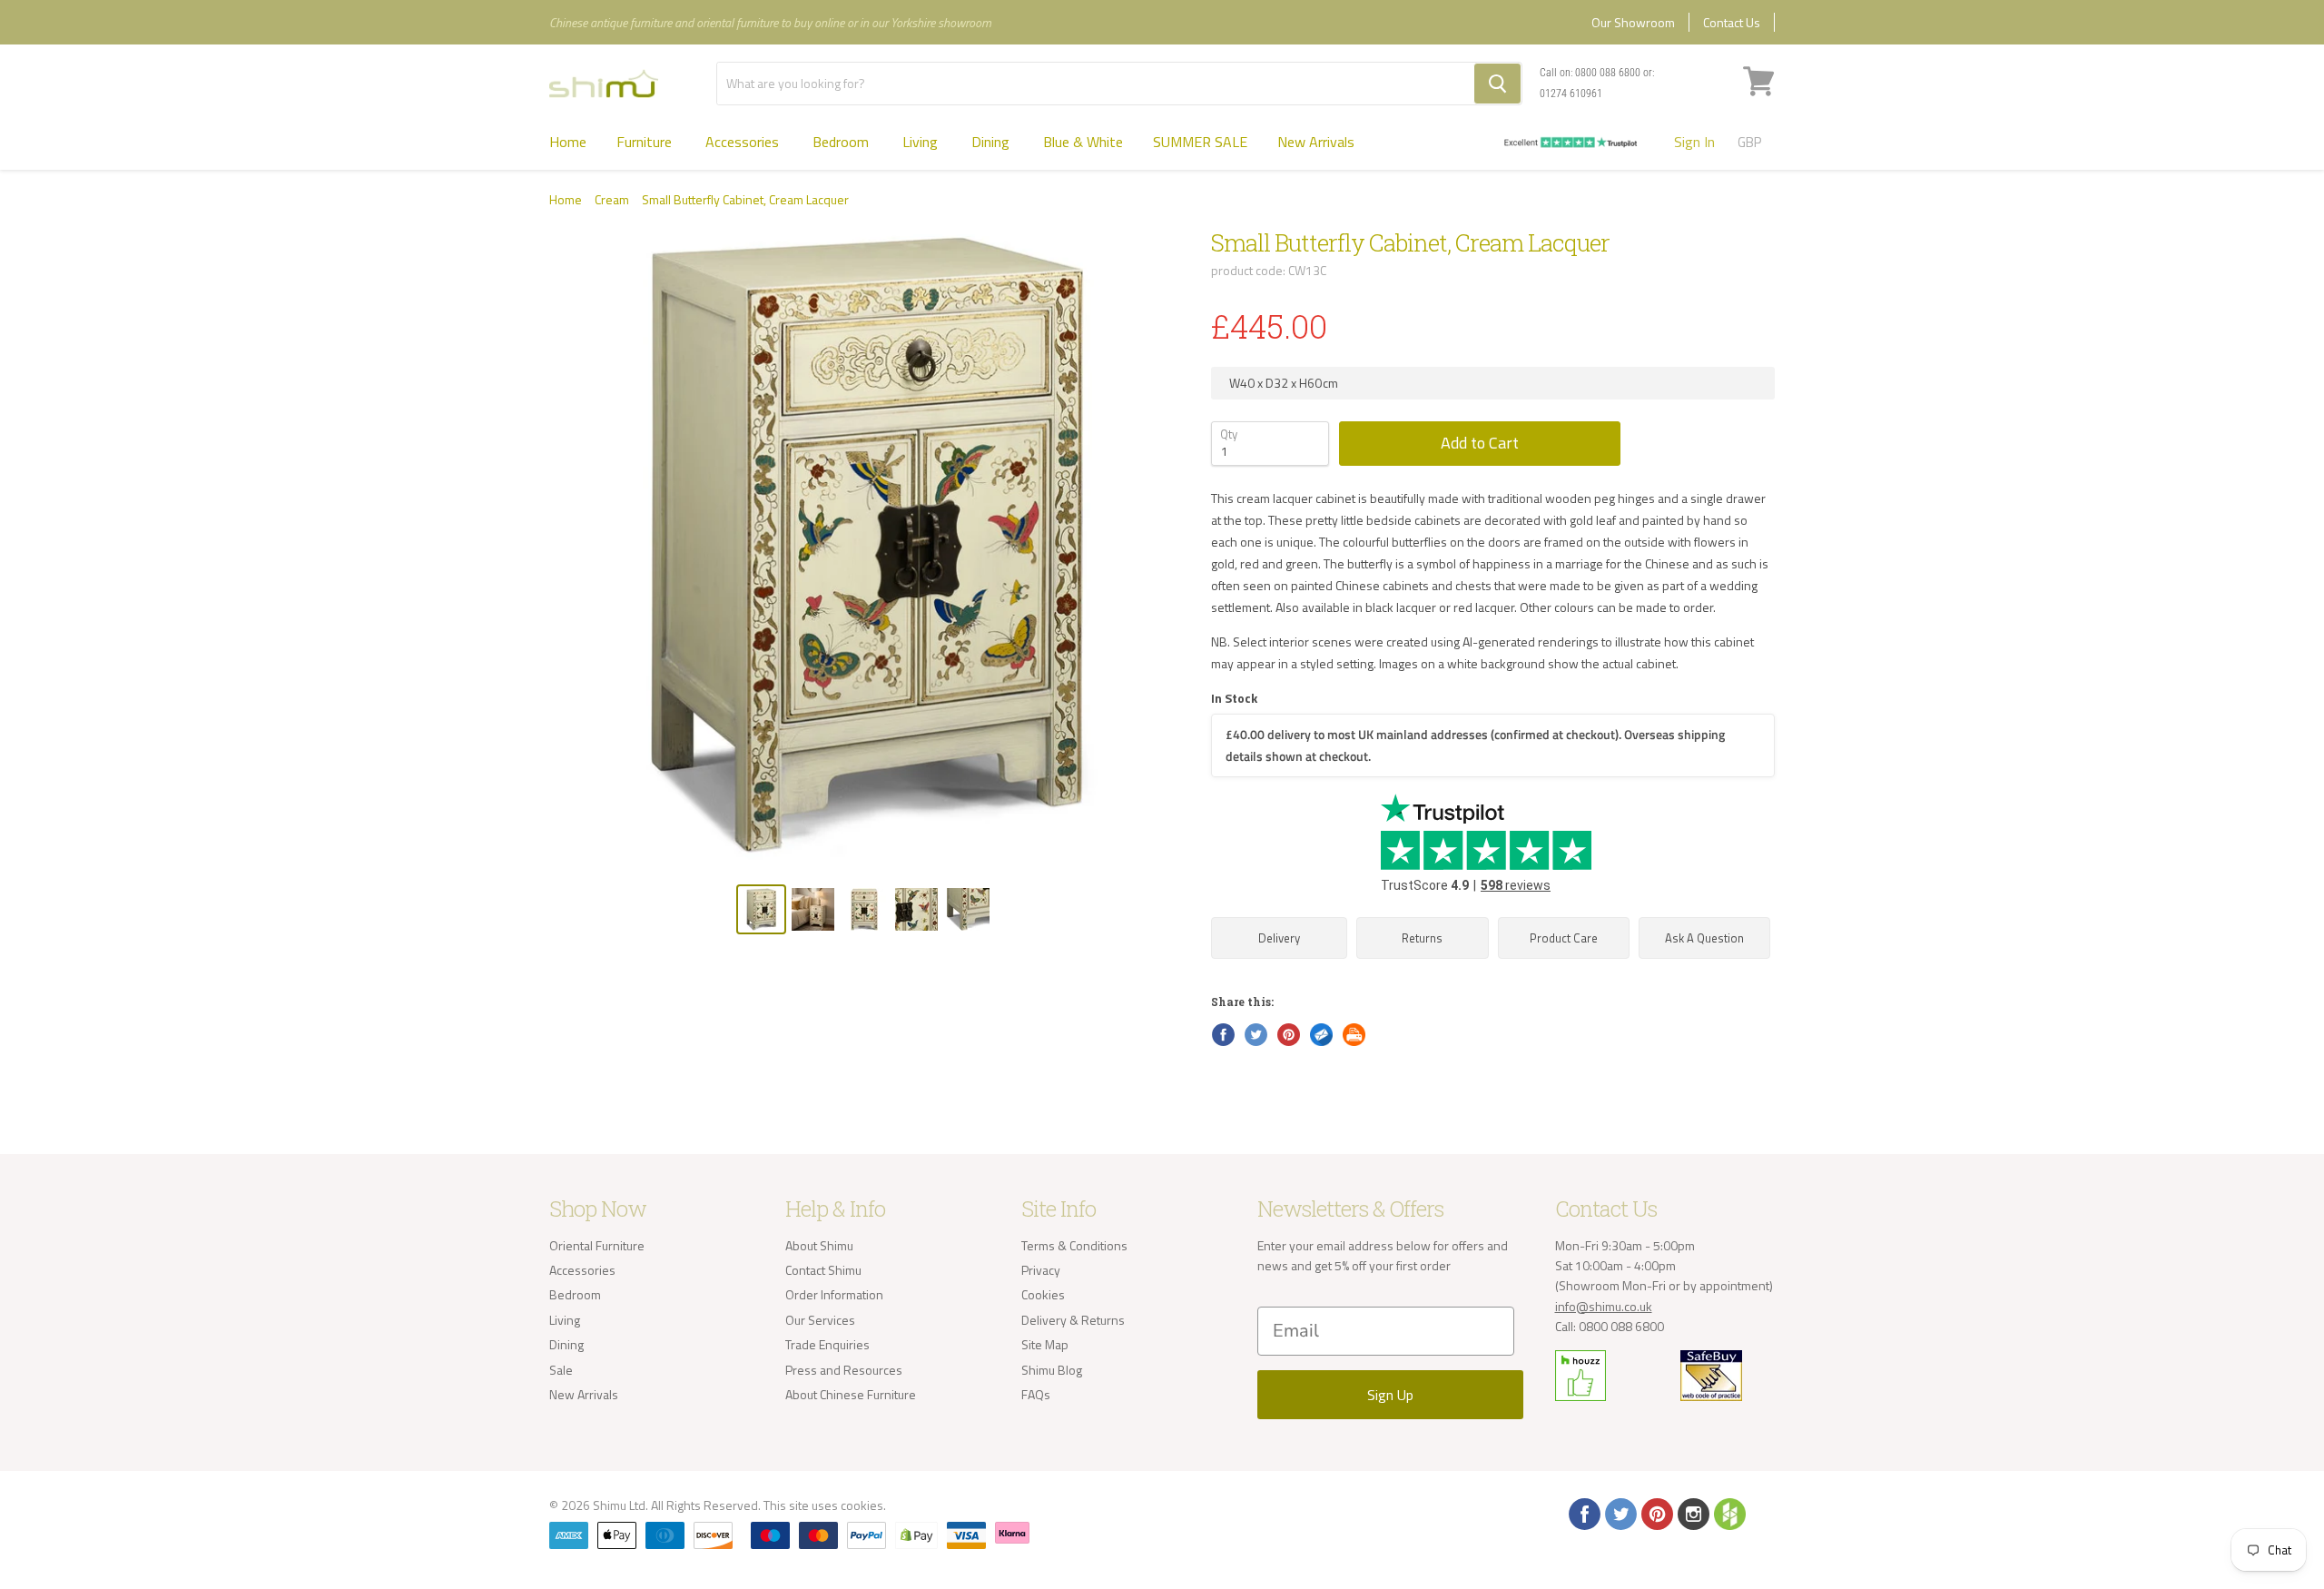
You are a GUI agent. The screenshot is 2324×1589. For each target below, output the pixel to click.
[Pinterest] (1656, 1513)
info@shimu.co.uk (1604, 1306)
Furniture (646, 142)
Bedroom (842, 142)
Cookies (1043, 1294)
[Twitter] (1620, 1513)
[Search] (1497, 84)
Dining (992, 142)
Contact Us (1732, 22)
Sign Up (1390, 1395)
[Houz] (1728, 1513)
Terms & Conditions (1074, 1245)
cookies (862, 1505)
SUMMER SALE (1200, 142)
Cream (612, 200)
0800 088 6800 (1608, 73)
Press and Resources (844, 1370)
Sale (561, 1370)
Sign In (1694, 142)
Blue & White (1083, 142)
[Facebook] (1583, 1513)
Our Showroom (1633, 22)
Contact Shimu (823, 1270)
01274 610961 (1571, 94)
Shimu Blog (1052, 1370)
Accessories (744, 142)
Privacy (1041, 1270)
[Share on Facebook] (1222, 1033)
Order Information (834, 1294)
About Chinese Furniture (851, 1394)
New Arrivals (1316, 142)
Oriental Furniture (597, 1245)
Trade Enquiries (827, 1344)
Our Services (820, 1320)
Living (922, 142)
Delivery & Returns (1073, 1320)
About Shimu (819, 1245)
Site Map (1045, 1344)
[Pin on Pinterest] (1287, 1033)
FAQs (1036, 1394)
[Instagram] (1692, 1513)
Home (568, 142)
